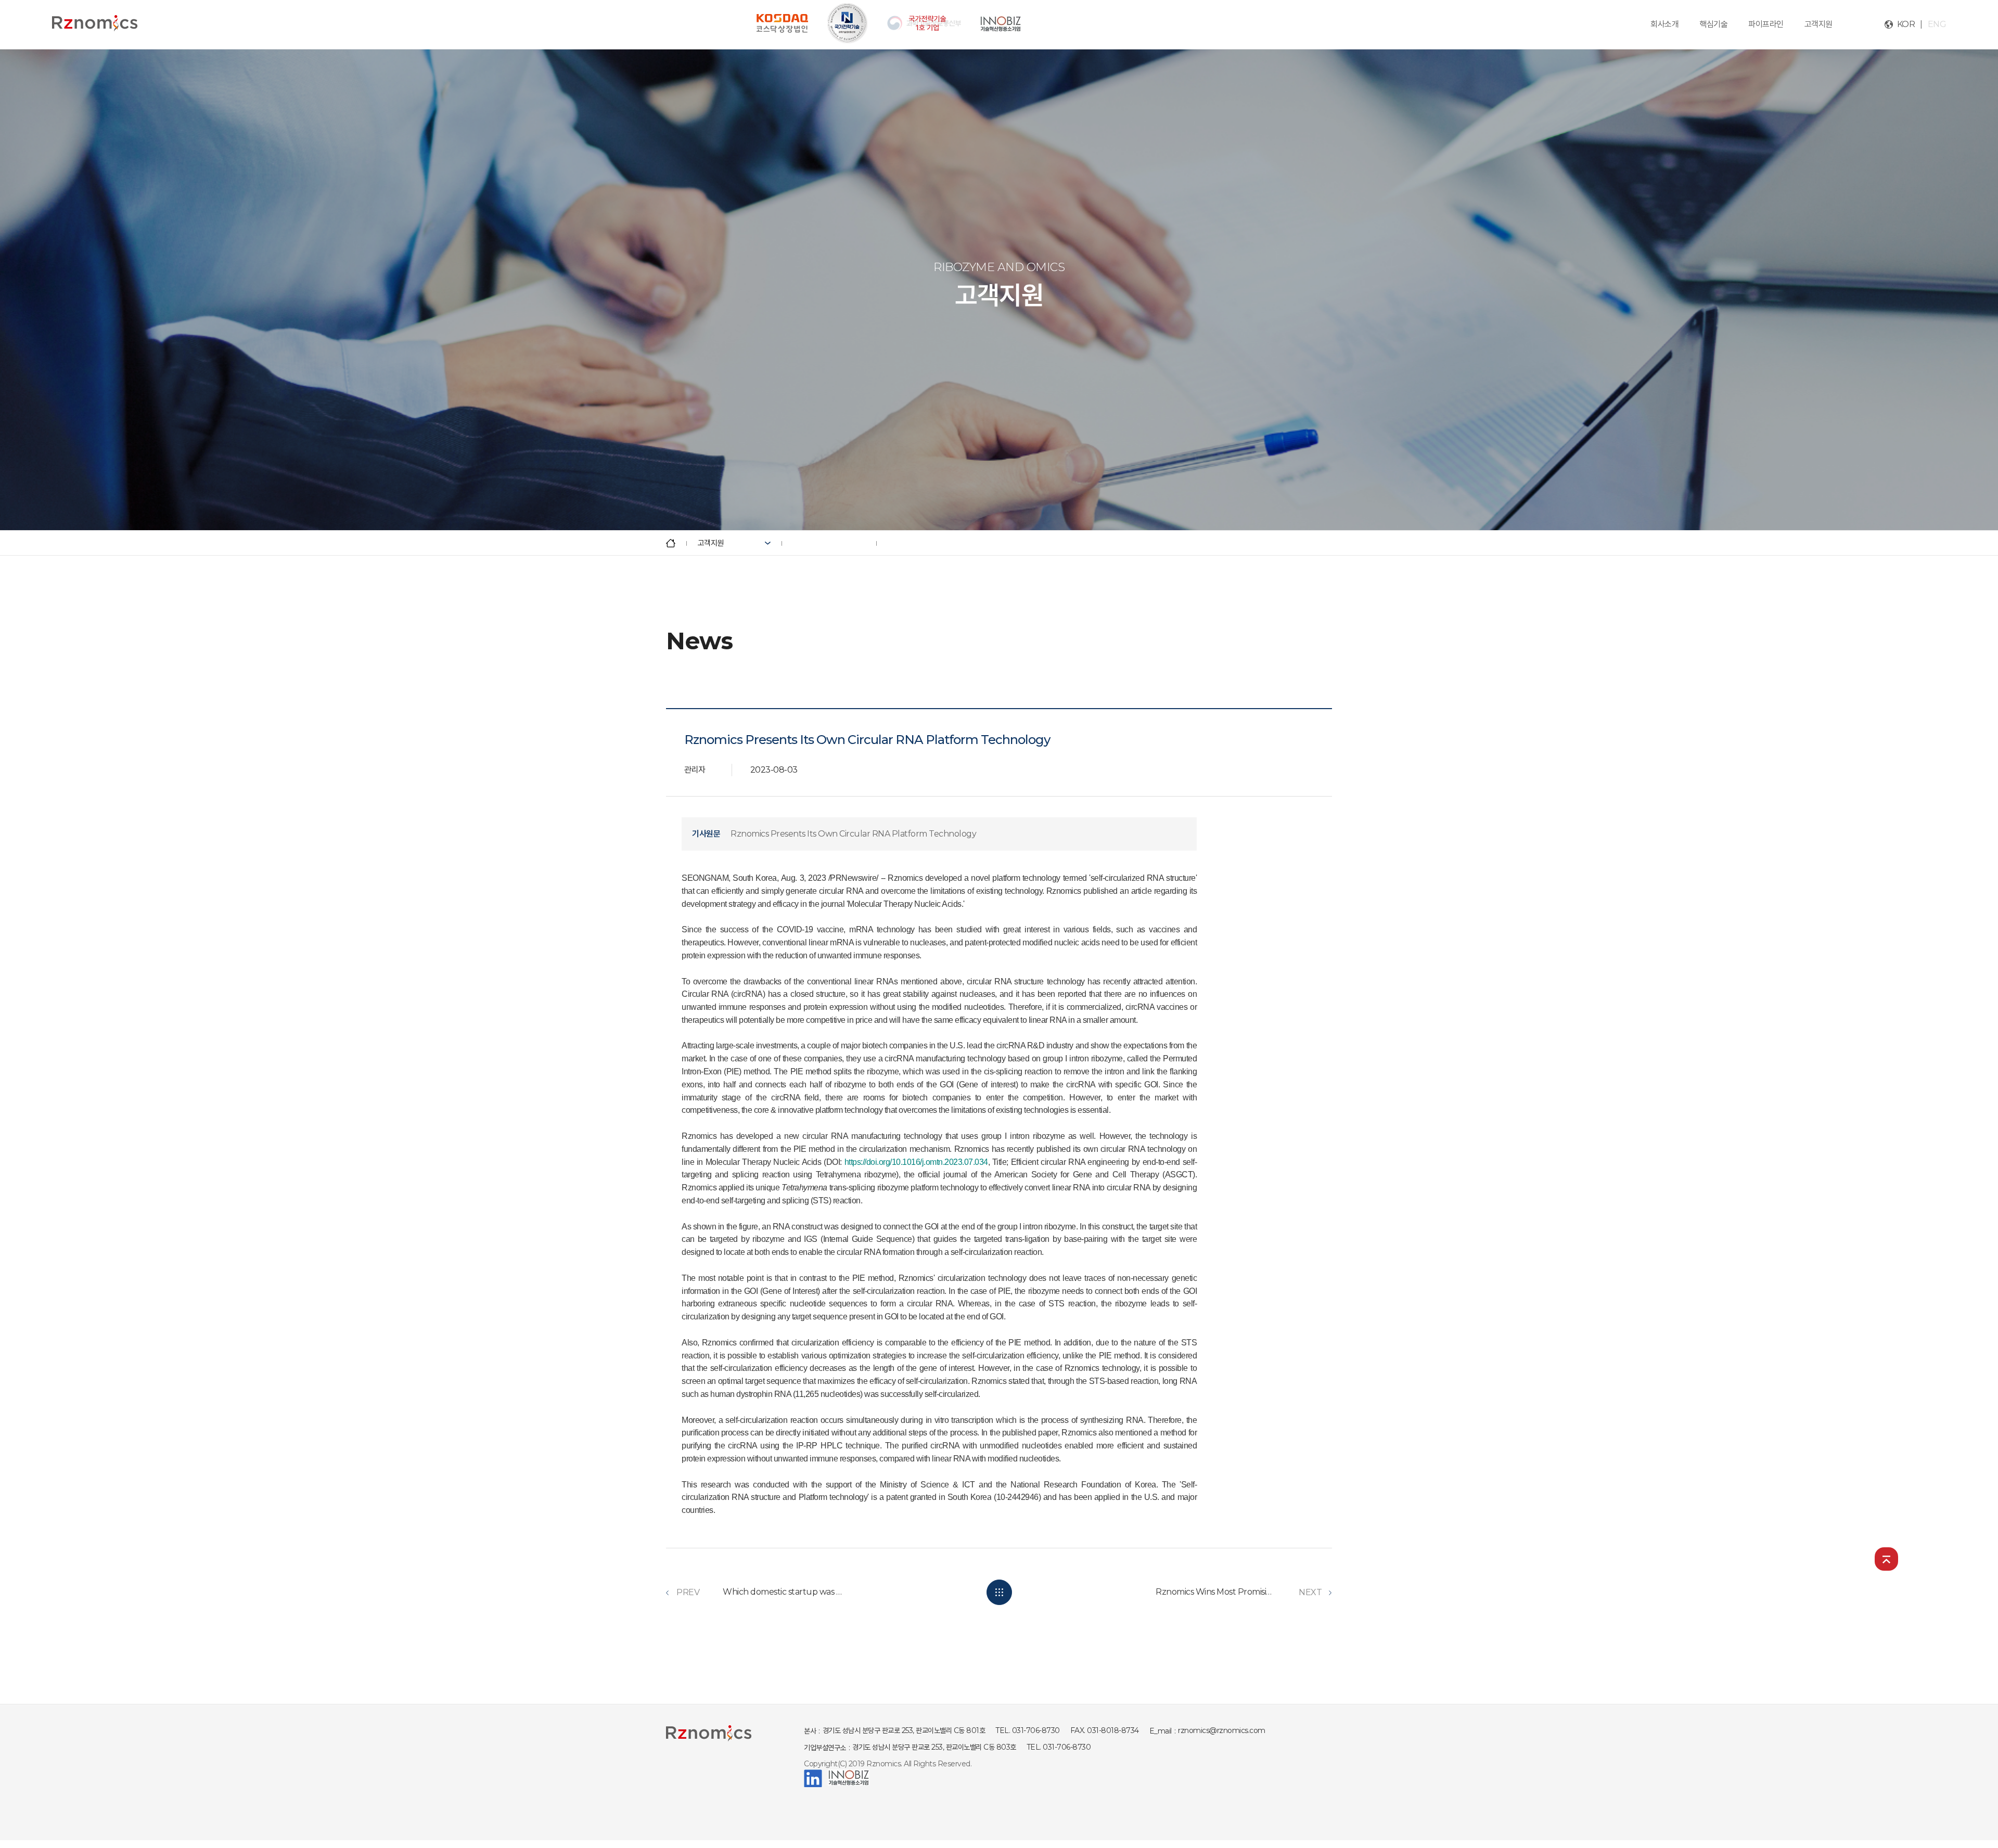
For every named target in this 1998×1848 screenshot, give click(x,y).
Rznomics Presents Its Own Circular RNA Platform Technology (853, 834)
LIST (999, 1592)
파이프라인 (1766, 24)
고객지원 (1818, 24)
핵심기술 (1713, 24)
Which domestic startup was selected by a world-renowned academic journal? (783, 1592)
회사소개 (1664, 24)
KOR (1906, 24)
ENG (1937, 24)
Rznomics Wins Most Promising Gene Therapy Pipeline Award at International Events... (1215, 1592)
